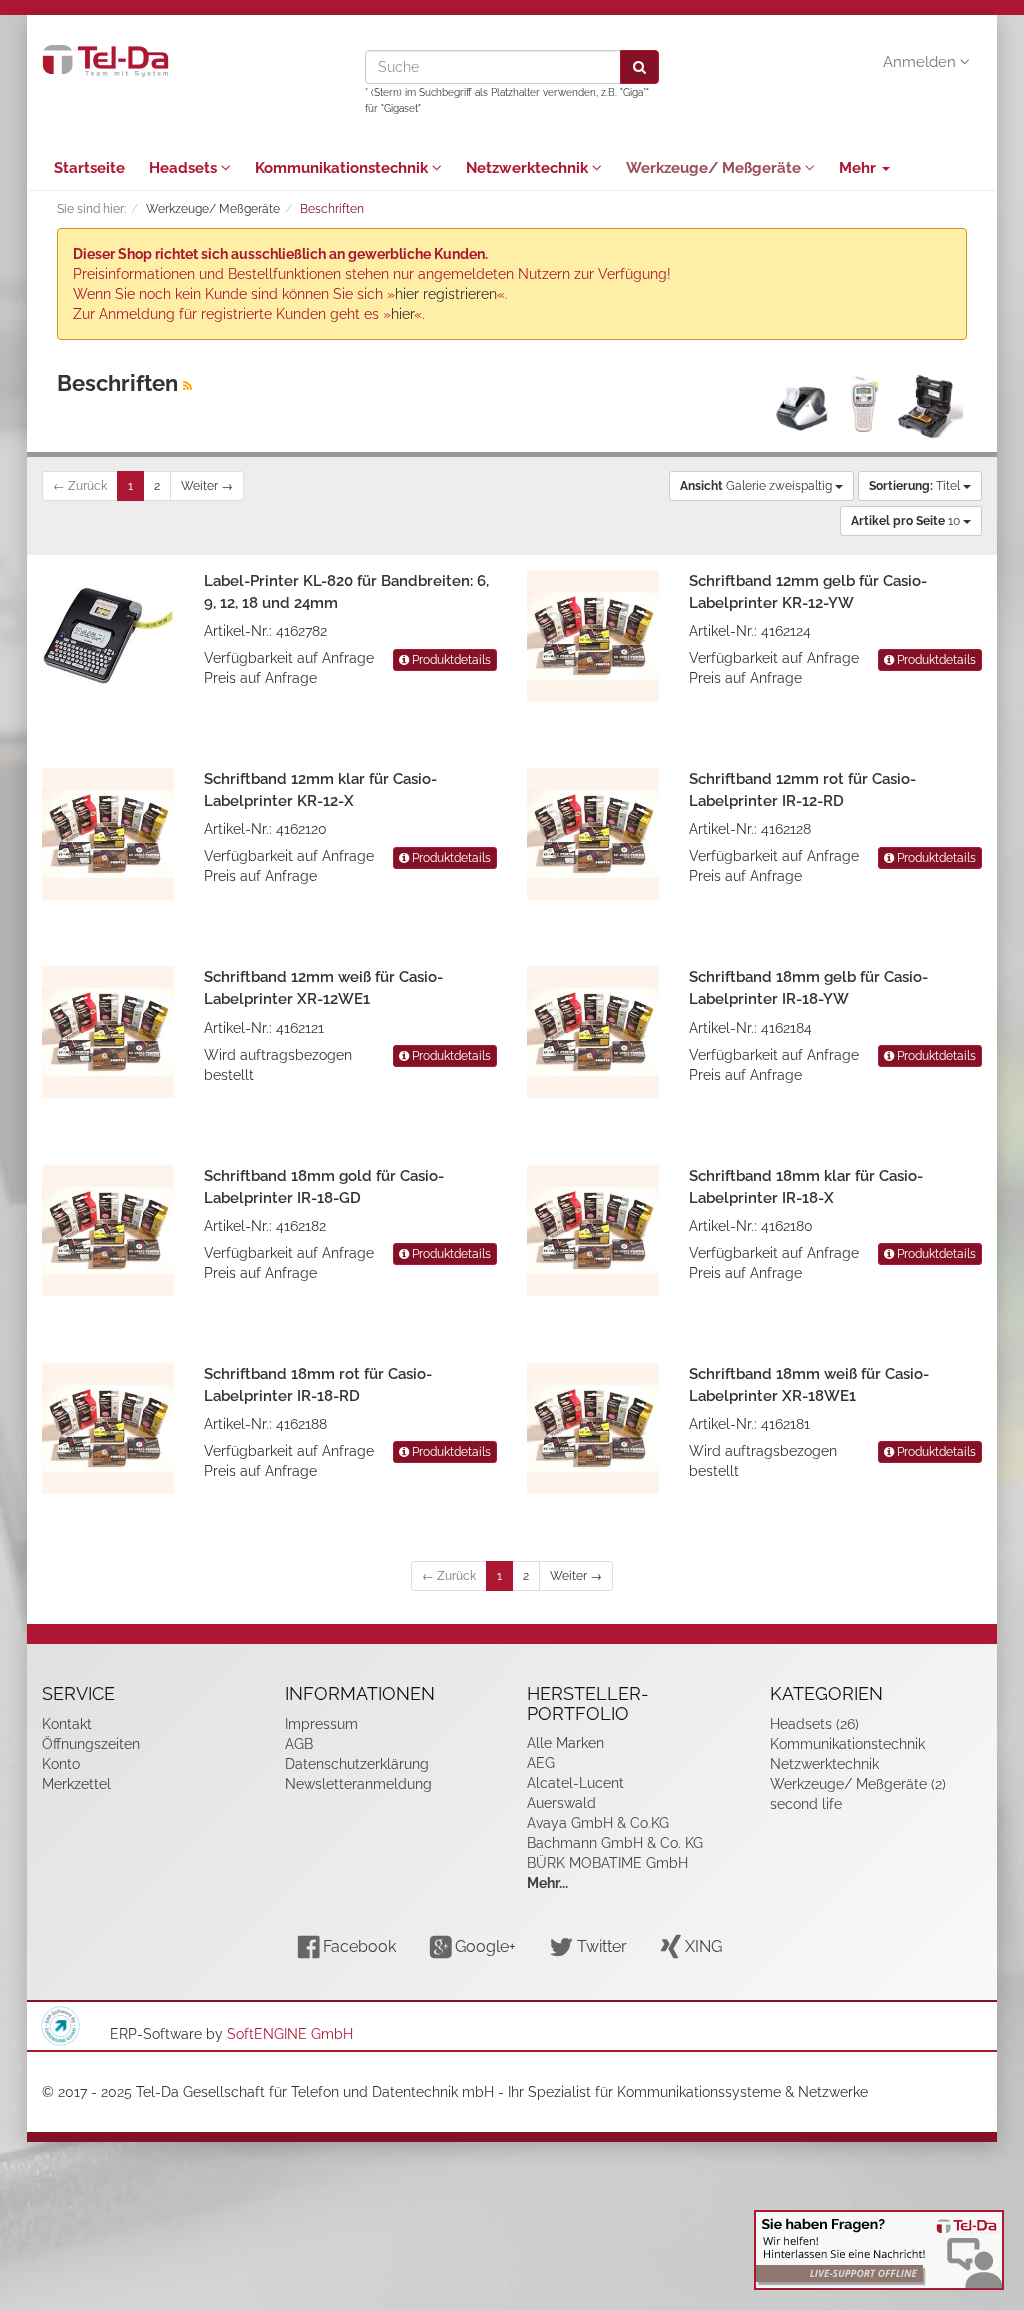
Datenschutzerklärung (357, 1764)
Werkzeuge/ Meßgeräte (715, 168)
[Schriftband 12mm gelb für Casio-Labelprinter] (593, 636)
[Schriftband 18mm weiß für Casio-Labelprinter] (593, 1429)
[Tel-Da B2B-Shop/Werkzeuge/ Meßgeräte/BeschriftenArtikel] (187, 386)
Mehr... (547, 1883)
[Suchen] (639, 67)
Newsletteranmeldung (358, 1784)
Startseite (89, 168)
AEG (541, 1763)
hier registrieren (446, 294)
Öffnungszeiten (91, 1744)
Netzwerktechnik (529, 168)
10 (907, 521)
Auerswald (561, 1803)
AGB (299, 1744)
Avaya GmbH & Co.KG (598, 1823)
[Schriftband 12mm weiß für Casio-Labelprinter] (108, 1032)
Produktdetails (450, 660)
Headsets (185, 168)
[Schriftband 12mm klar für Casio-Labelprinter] (108, 834)
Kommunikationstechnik (343, 168)
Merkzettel (76, 1784)
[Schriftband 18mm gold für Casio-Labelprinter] (108, 1231)
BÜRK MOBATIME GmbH (607, 1863)
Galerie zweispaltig (757, 486)
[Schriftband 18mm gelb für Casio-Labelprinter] (593, 1032)
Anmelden (921, 62)
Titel (916, 486)
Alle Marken (565, 1743)
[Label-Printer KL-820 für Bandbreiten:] (108, 636)
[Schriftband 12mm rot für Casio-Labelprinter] (593, 834)
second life (806, 1804)
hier (402, 314)
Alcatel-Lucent (575, 1783)
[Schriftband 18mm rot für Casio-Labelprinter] (108, 1429)
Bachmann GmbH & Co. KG (615, 1843)
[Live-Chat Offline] (879, 2250)
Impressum (321, 1724)
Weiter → (207, 486)
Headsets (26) (814, 1724)
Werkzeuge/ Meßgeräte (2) (858, 1784)
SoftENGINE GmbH (290, 2034)
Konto (61, 1764)
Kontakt (67, 1724)
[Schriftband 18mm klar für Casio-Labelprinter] (593, 1231)
